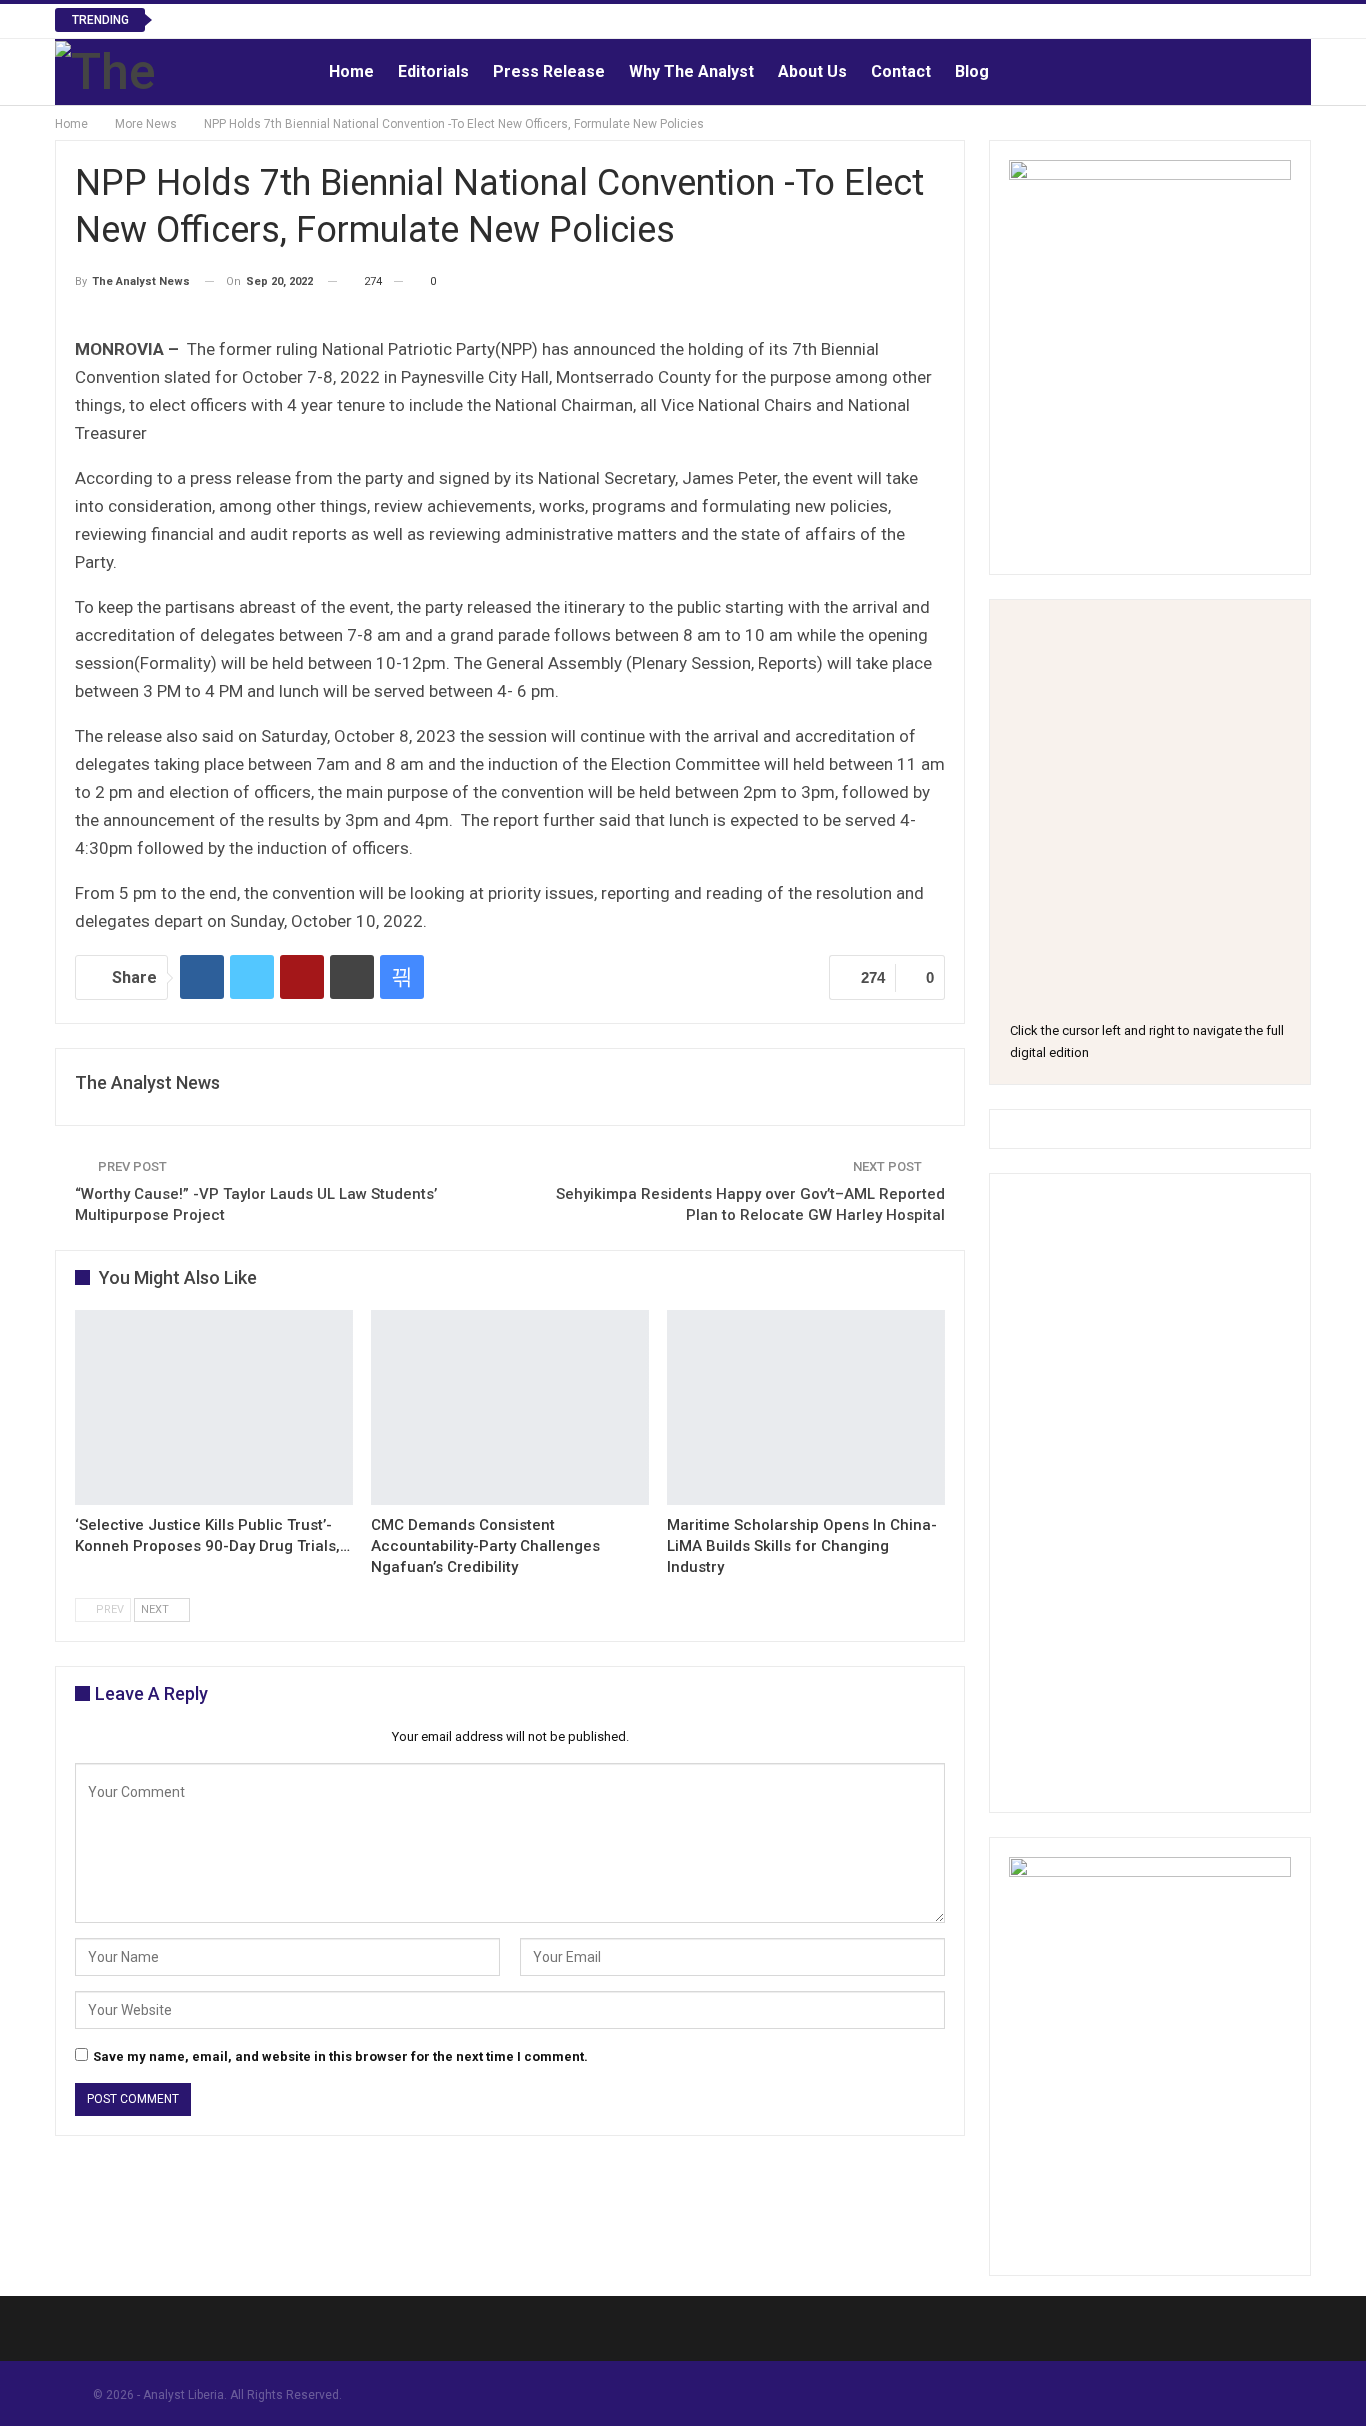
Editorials (433, 71)
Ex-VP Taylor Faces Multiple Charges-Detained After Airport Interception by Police (441, 19)
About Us (812, 71)
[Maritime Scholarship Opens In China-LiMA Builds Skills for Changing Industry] (806, 1407)
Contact (901, 71)
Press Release (549, 71)
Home (351, 71)
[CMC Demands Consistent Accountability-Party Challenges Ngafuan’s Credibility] (510, 1407)
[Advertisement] (1150, 1493)
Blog (972, 71)
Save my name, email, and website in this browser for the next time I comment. (340, 2056)
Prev (108, 1609)
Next (156, 1609)
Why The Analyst (691, 71)
